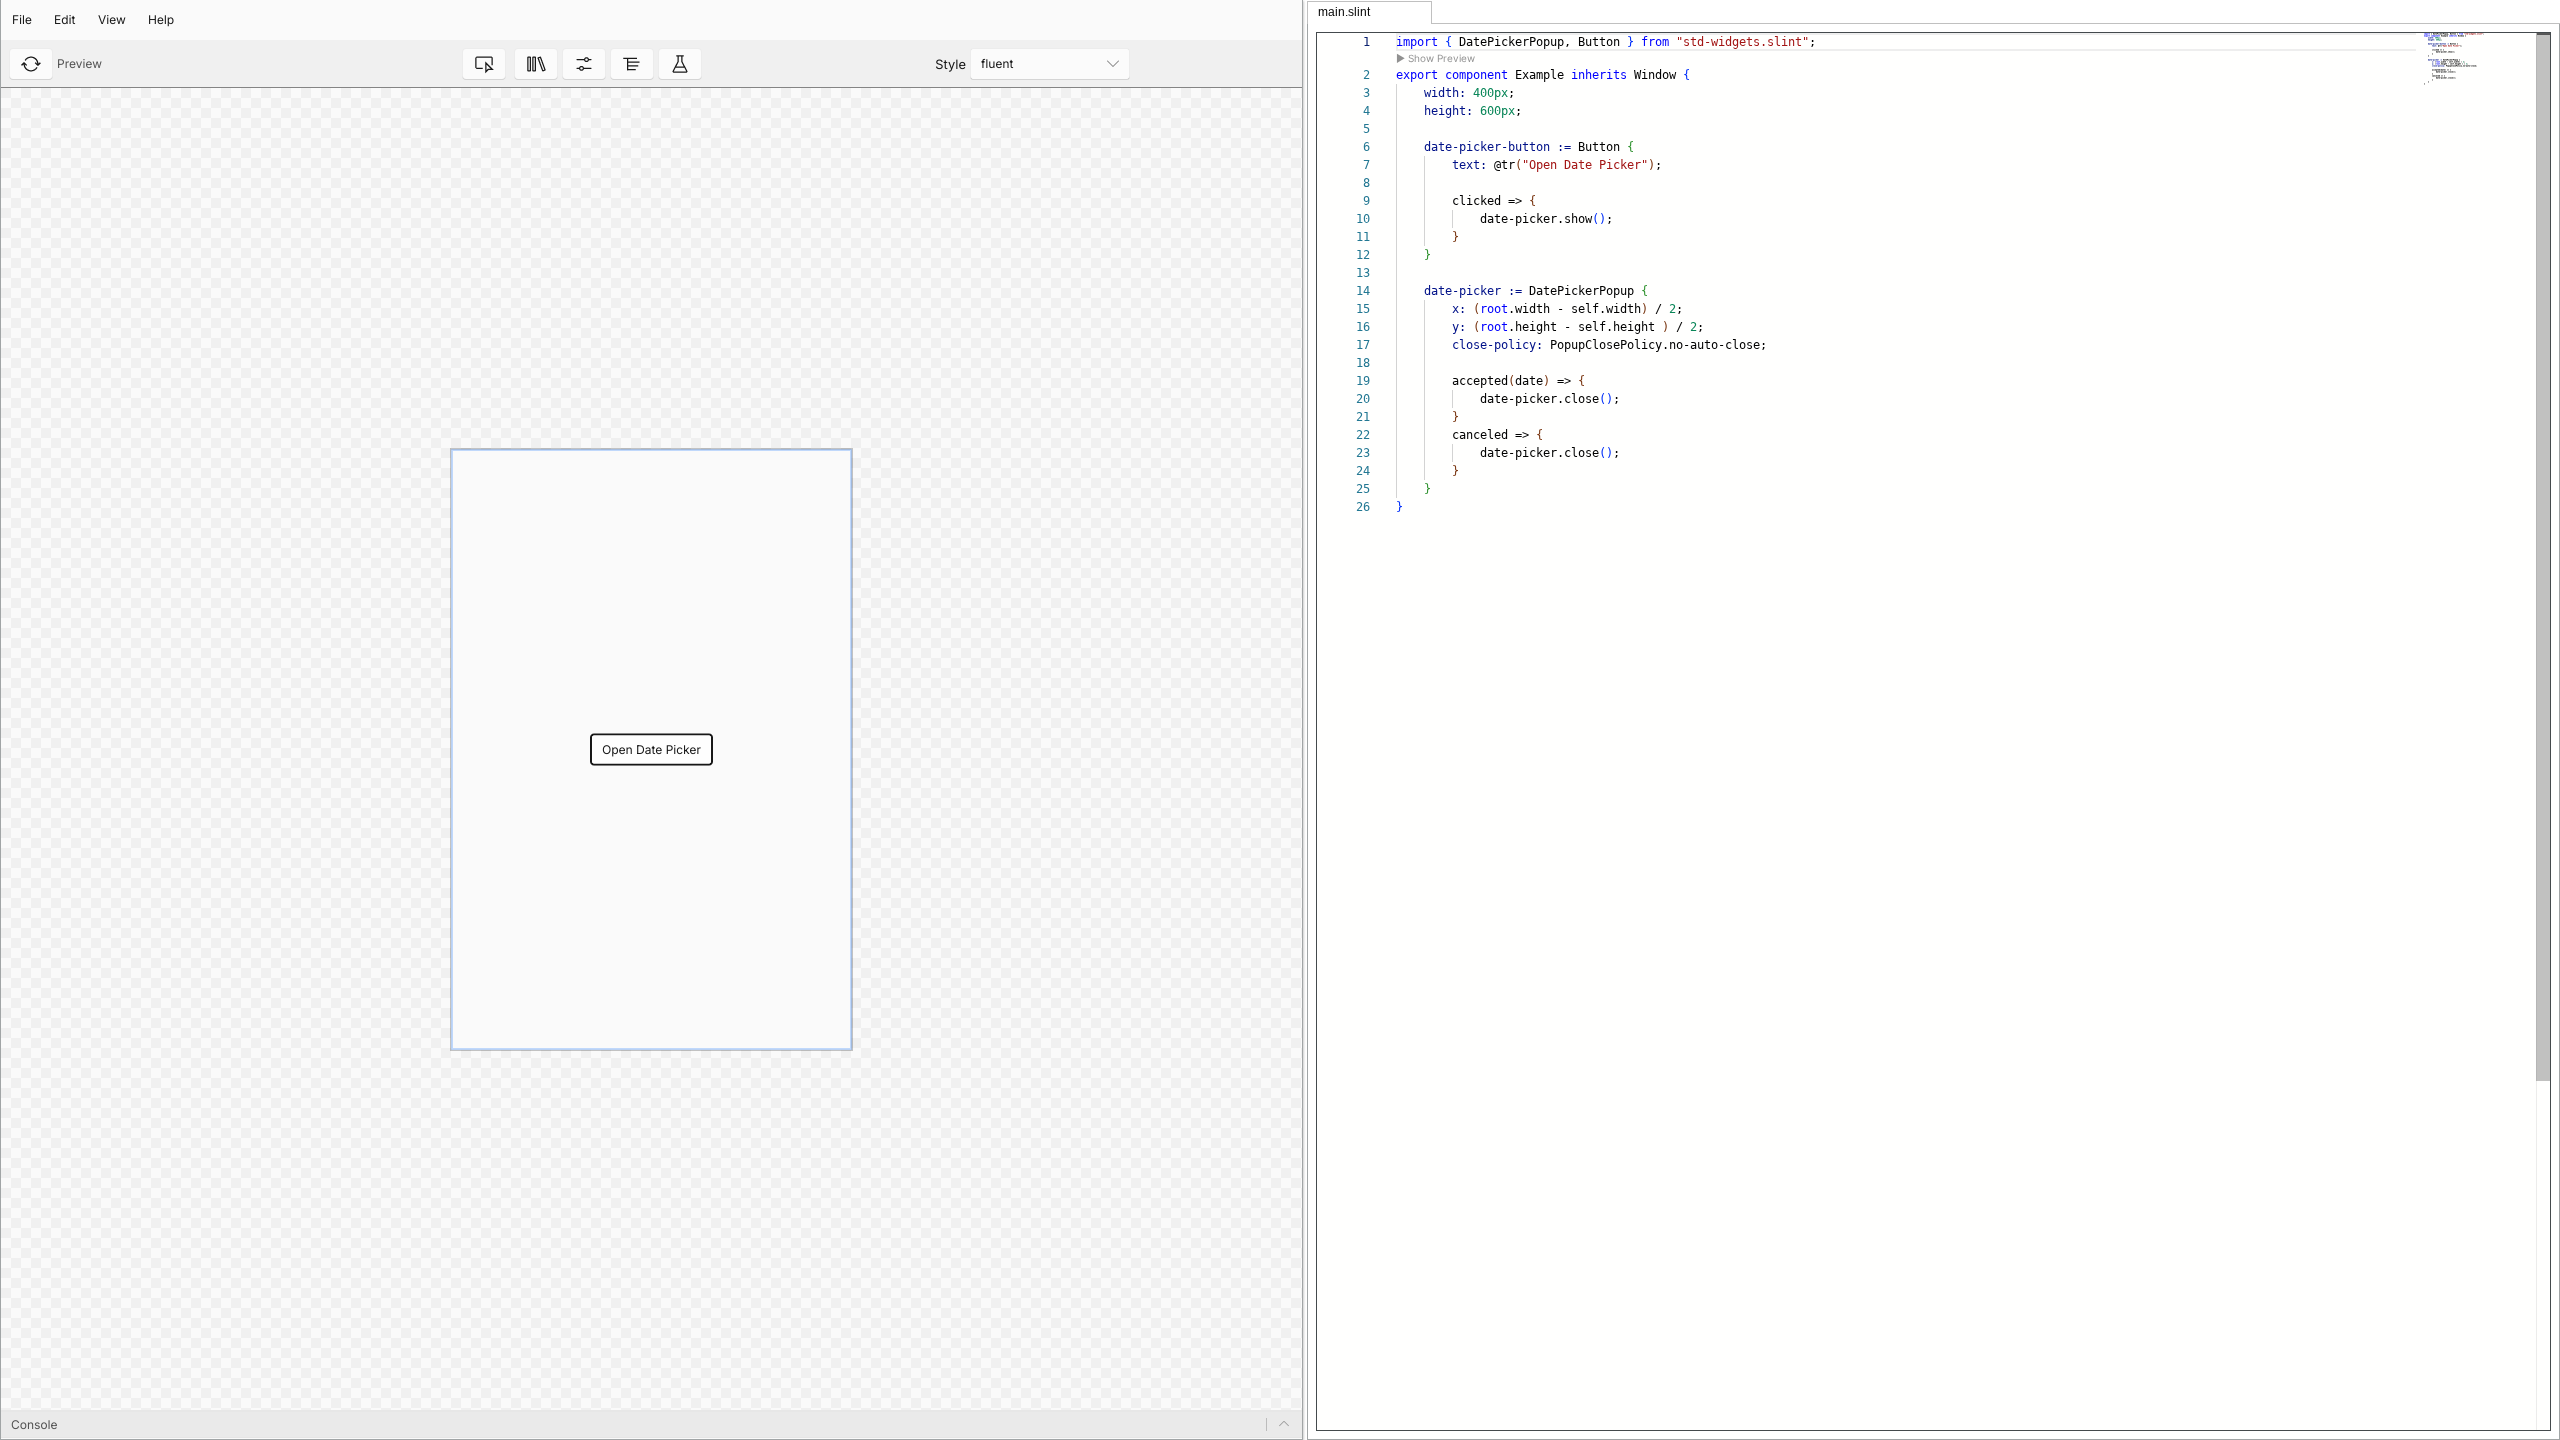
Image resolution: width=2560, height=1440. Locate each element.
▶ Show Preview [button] (1435, 58)
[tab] (1369, 12)
